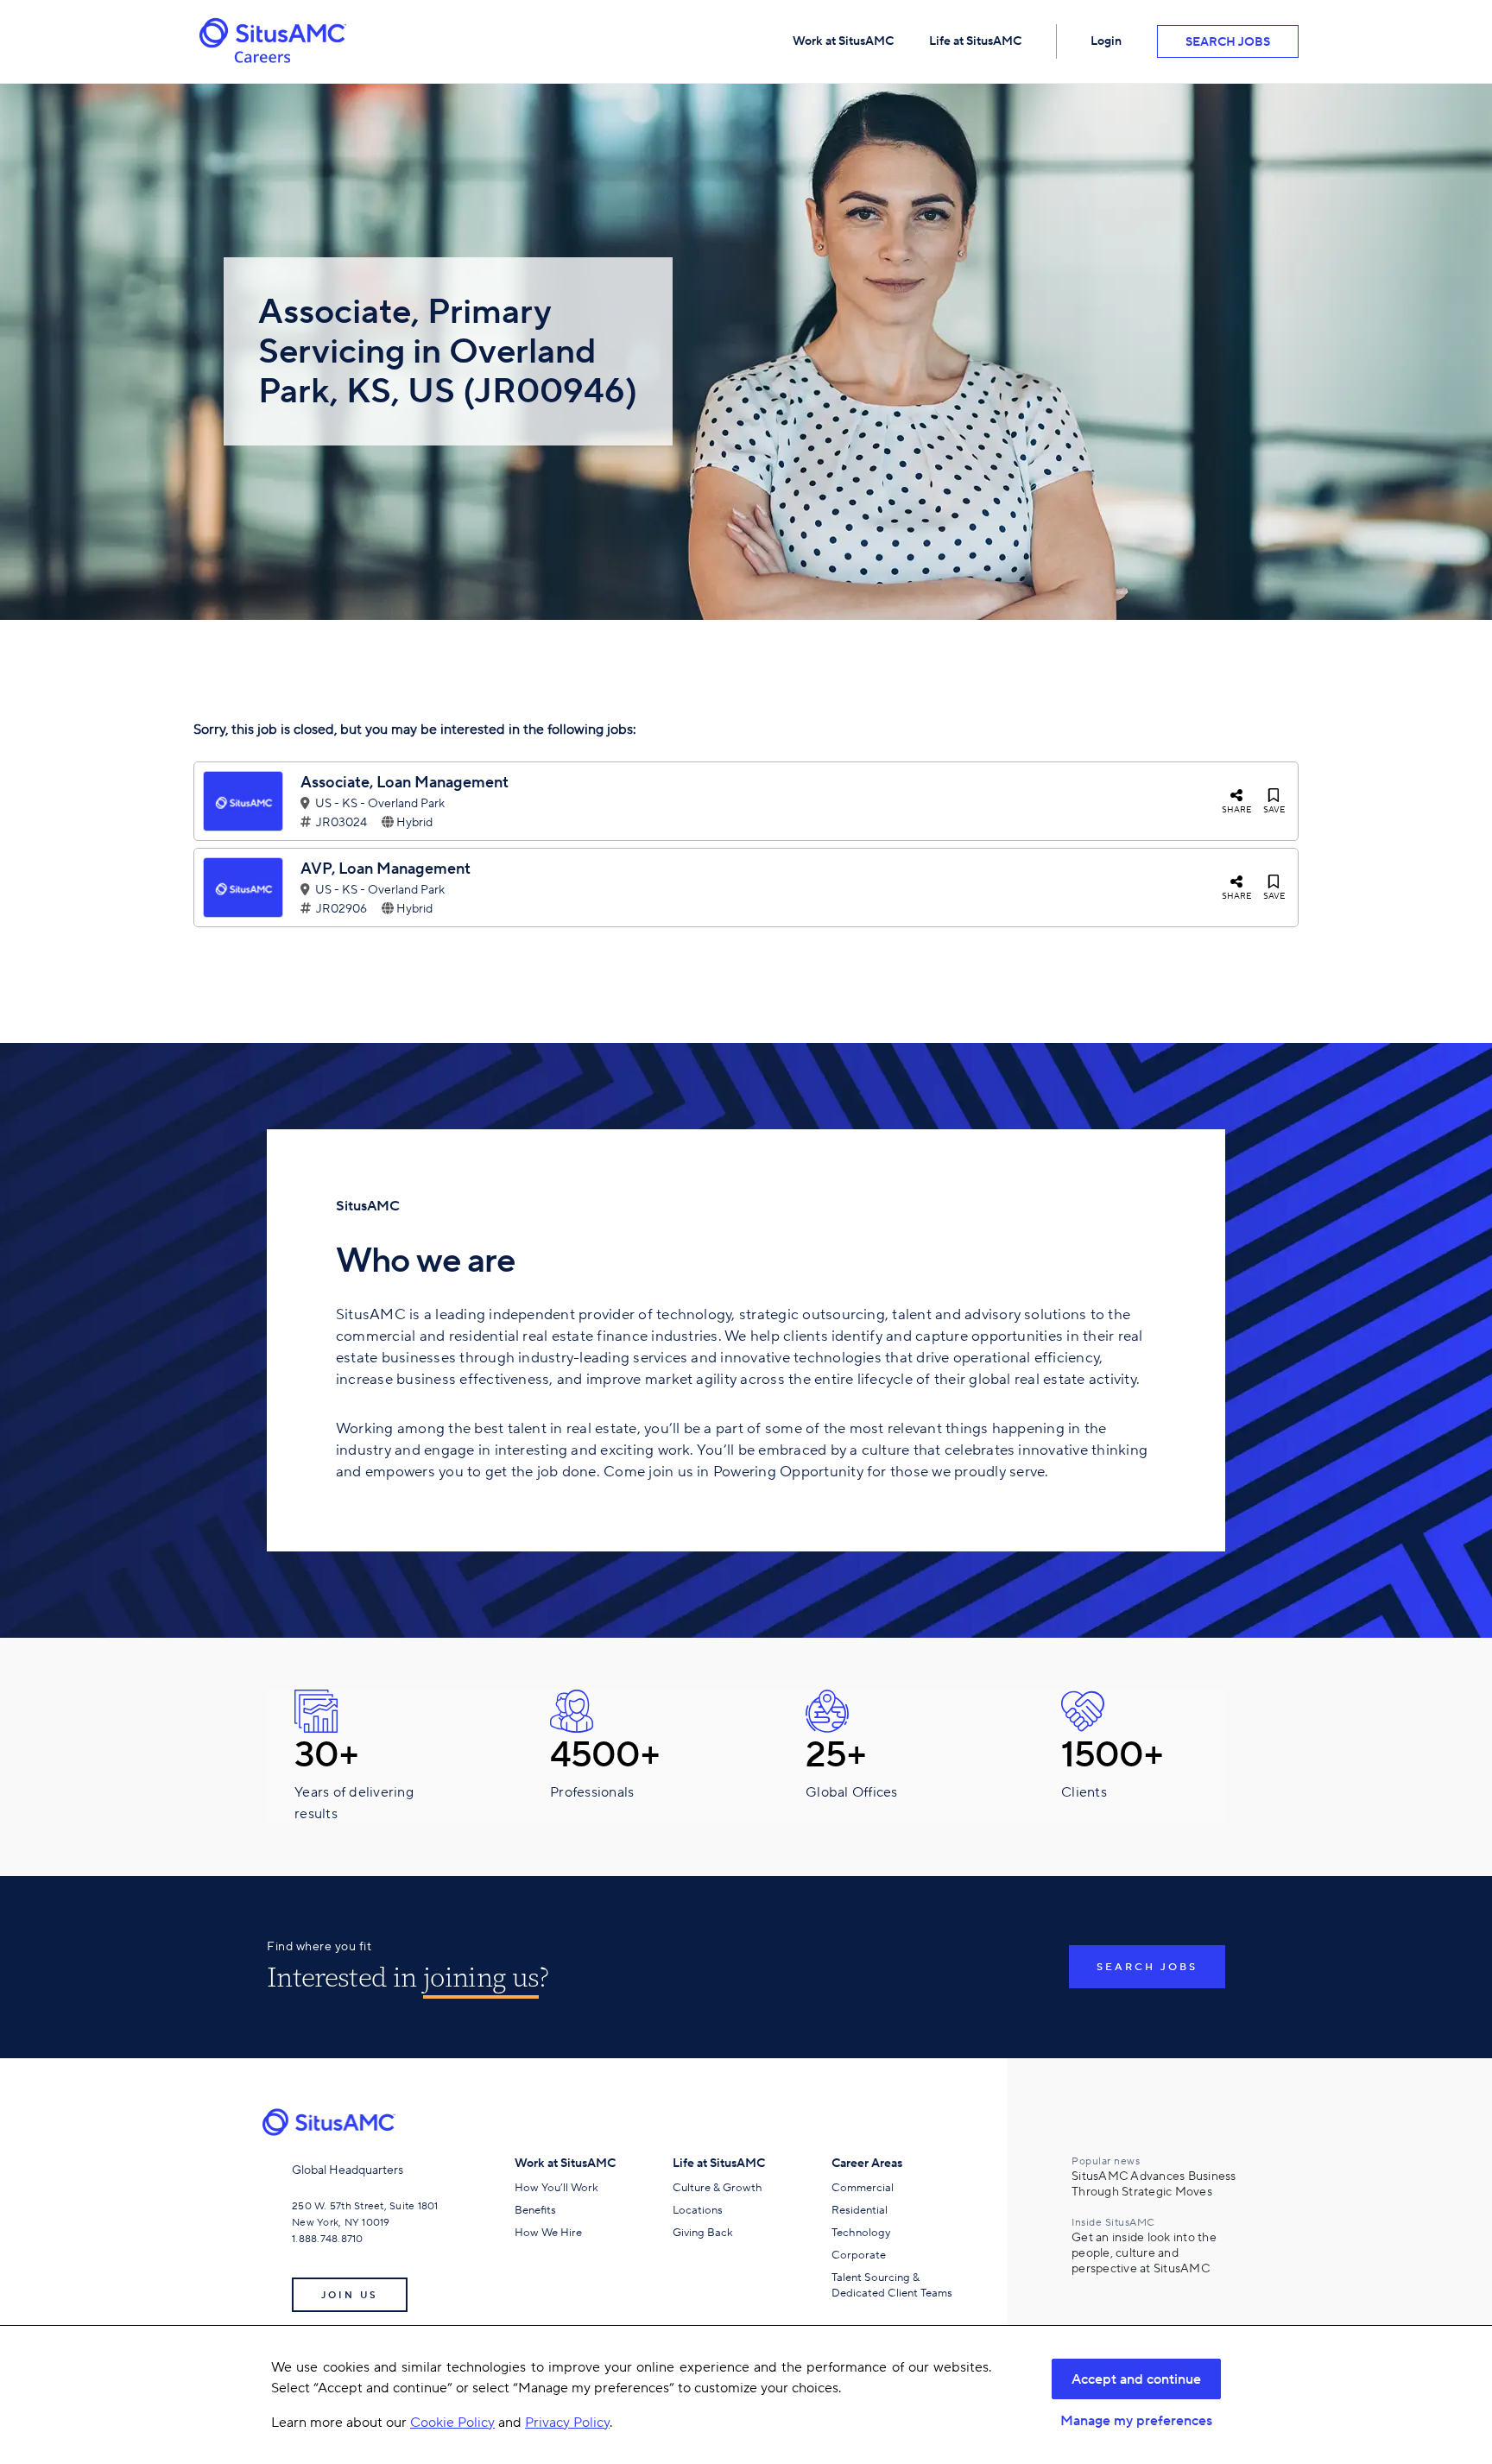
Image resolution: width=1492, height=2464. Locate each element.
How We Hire (548, 2232)
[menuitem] (843, 41)
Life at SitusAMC (975, 41)
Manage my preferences (1136, 2421)
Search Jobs (1228, 42)
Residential (860, 2210)
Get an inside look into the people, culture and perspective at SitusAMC (1144, 2252)
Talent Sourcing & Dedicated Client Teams (892, 2285)
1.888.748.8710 (328, 2238)
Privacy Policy (567, 2422)
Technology (861, 2232)
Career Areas (867, 2163)
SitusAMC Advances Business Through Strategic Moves (1154, 2183)
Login (1106, 41)
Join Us (350, 2295)
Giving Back (703, 2232)
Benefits (535, 2210)
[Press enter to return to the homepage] (335, 2122)
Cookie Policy (452, 2422)
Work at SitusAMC (843, 41)
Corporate (859, 2255)
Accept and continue (1136, 2379)
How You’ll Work (556, 2187)
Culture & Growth (718, 2187)
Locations (698, 2210)
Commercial (863, 2187)
